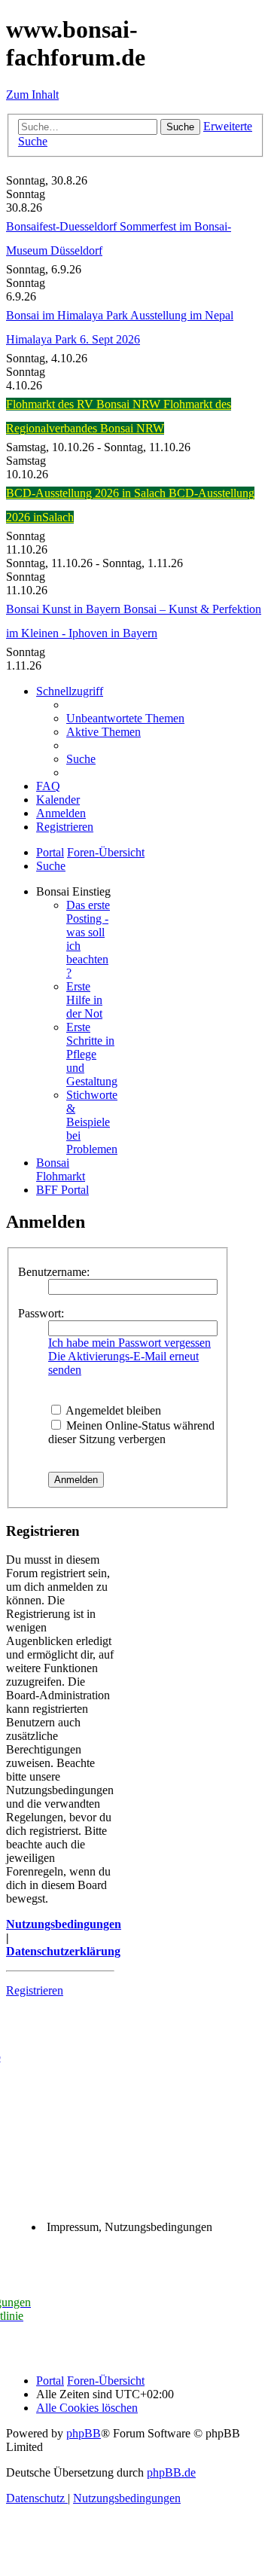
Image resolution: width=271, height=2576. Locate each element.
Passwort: (41, 1313)
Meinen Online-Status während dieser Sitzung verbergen (131, 1432)
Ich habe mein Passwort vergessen (129, 1343)
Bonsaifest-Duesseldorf (63, 226)
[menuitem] (125, 718)
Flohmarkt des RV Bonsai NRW (85, 404)
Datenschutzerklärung (63, 1951)
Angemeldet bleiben (112, 1410)
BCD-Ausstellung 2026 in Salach (87, 493)
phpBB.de (171, 2472)
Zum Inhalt (32, 95)
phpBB (84, 2433)
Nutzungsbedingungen (64, 1924)
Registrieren (35, 1990)
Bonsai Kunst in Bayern (65, 609)
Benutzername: (54, 1272)
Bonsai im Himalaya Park (68, 315)
